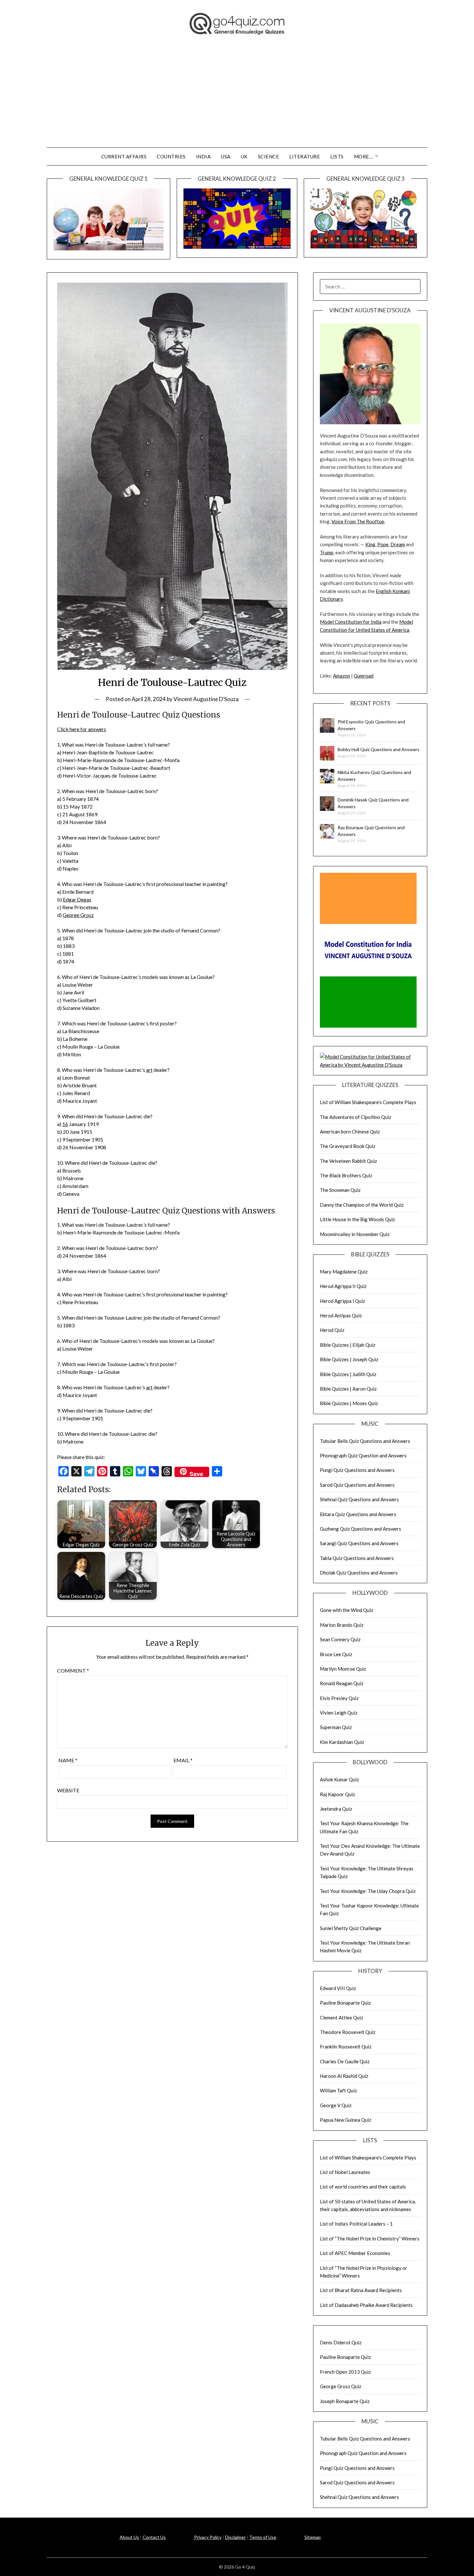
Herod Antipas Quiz (341, 1315)
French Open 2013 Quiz (345, 2372)
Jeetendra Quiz (336, 1809)
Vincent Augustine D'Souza (206, 699)
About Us (129, 2537)
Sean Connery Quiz (340, 1639)
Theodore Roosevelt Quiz (348, 2032)
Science (269, 156)
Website (68, 1790)
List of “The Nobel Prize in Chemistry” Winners (370, 2239)
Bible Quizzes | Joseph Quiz (349, 1359)
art (149, 1070)
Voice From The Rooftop (358, 521)
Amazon (342, 676)
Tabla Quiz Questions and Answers (357, 1558)
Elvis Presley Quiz (339, 1698)
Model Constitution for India (351, 622)
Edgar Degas (77, 899)
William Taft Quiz (338, 2090)
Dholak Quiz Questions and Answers (359, 1573)
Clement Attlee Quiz (341, 2018)
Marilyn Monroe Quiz (343, 1669)
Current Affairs (124, 156)
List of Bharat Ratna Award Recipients (361, 2290)
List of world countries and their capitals (363, 2187)
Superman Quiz (336, 1727)
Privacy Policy (208, 2537)
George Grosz (78, 915)
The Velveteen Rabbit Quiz (348, 1161)
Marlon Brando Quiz (342, 1625)
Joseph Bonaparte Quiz (345, 2401)
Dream (398, 544)
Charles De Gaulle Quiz (345, 2061)
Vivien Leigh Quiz (339, 1713)
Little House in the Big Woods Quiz (357, 1219)
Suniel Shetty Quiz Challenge (351, 1928)
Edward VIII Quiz (338, 1988)
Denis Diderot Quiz (341, 2342)
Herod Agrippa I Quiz (342, 1301)
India (203, 156)
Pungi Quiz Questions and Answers (357, 1470)
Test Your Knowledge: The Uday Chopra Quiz (368, 1891)
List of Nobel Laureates (345, 2172)
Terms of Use (263, 2537)
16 (65, 1124)
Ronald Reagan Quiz (342, 1683)
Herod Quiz (332, 1330)
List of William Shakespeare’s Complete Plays (368, 1102)
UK (244, 156)
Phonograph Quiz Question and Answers (363, 1455)
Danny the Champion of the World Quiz (362, 1205)
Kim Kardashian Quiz (342, 1742)
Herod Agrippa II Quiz (343, 1286)
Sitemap (313, 2537)
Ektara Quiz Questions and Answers (358, 1514)
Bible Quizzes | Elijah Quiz (348, 1345)
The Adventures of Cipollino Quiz (355, 1117)
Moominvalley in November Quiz (355, 1234)
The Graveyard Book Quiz (348, 1146)
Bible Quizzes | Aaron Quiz (348, 1389)
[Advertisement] (237, 99)
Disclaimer (235, 2537)
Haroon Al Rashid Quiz (344, 2076)
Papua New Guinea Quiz (346, 2120)
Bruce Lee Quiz (336, 1654)
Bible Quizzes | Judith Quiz (348, 1374)
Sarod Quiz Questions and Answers (357, 1485)
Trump (327, 552)
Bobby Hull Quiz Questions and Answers (379, 749)
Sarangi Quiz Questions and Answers (359, 1543)
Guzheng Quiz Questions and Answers (360, 1529)
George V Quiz (336, 2105)
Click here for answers (82, 729)
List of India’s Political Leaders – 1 (356, 2224)
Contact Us (154, 2537)
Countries (171, 156)
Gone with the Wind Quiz (346, 1610)
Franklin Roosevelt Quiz (346, 2047)
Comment (73, 1670)
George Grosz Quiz (341, 2386)
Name (68, 1760)
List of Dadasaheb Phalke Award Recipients (366, 2305)
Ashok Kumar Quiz (339, 1779)
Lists (337, 156)
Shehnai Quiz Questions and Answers (359, 1499)
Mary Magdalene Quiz (344, 1272)
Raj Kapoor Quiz (337, 1794)
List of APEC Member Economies (355, 2253)
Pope (383, 544)
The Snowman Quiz (340, 1190)
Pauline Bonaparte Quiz (345, 2003)
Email (183, 1760)
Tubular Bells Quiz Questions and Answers (365, 1441)
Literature (305, 156)
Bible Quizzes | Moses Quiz (349, 1403)
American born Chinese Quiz (350, 1132)
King (370, 544)
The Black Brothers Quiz (346, 1175)
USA (226, 156)
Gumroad (364, 676)
